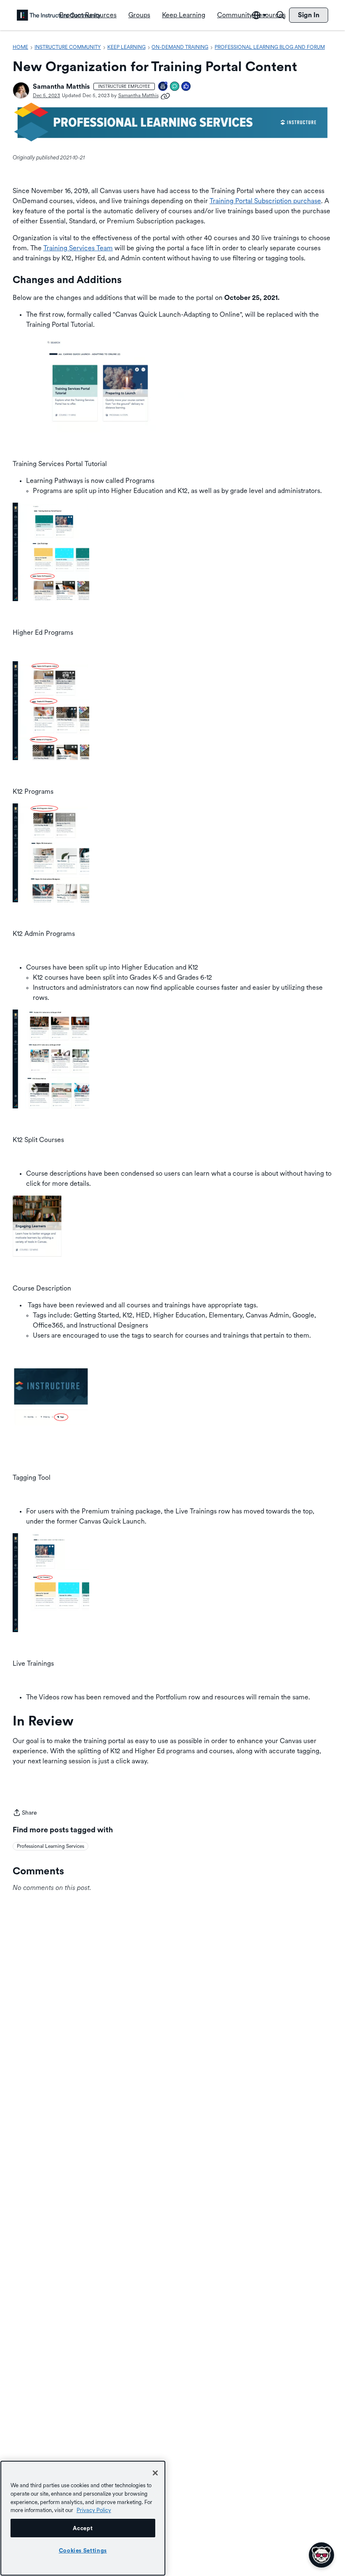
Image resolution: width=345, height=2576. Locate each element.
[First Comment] (175, 87)
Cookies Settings (83, 2550)
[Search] (281, 15)
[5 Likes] (186, 87)
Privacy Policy (94, 2510)
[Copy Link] (165, 95)
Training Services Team (78, 248)
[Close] (155, 2473)
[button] (21, 90)
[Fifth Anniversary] (163, 87)
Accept (83, 2528)
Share (25, 1813)
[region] (83, 2518)
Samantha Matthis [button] (61, 86)
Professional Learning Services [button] (50, 1846)
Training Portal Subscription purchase (265, 201)
